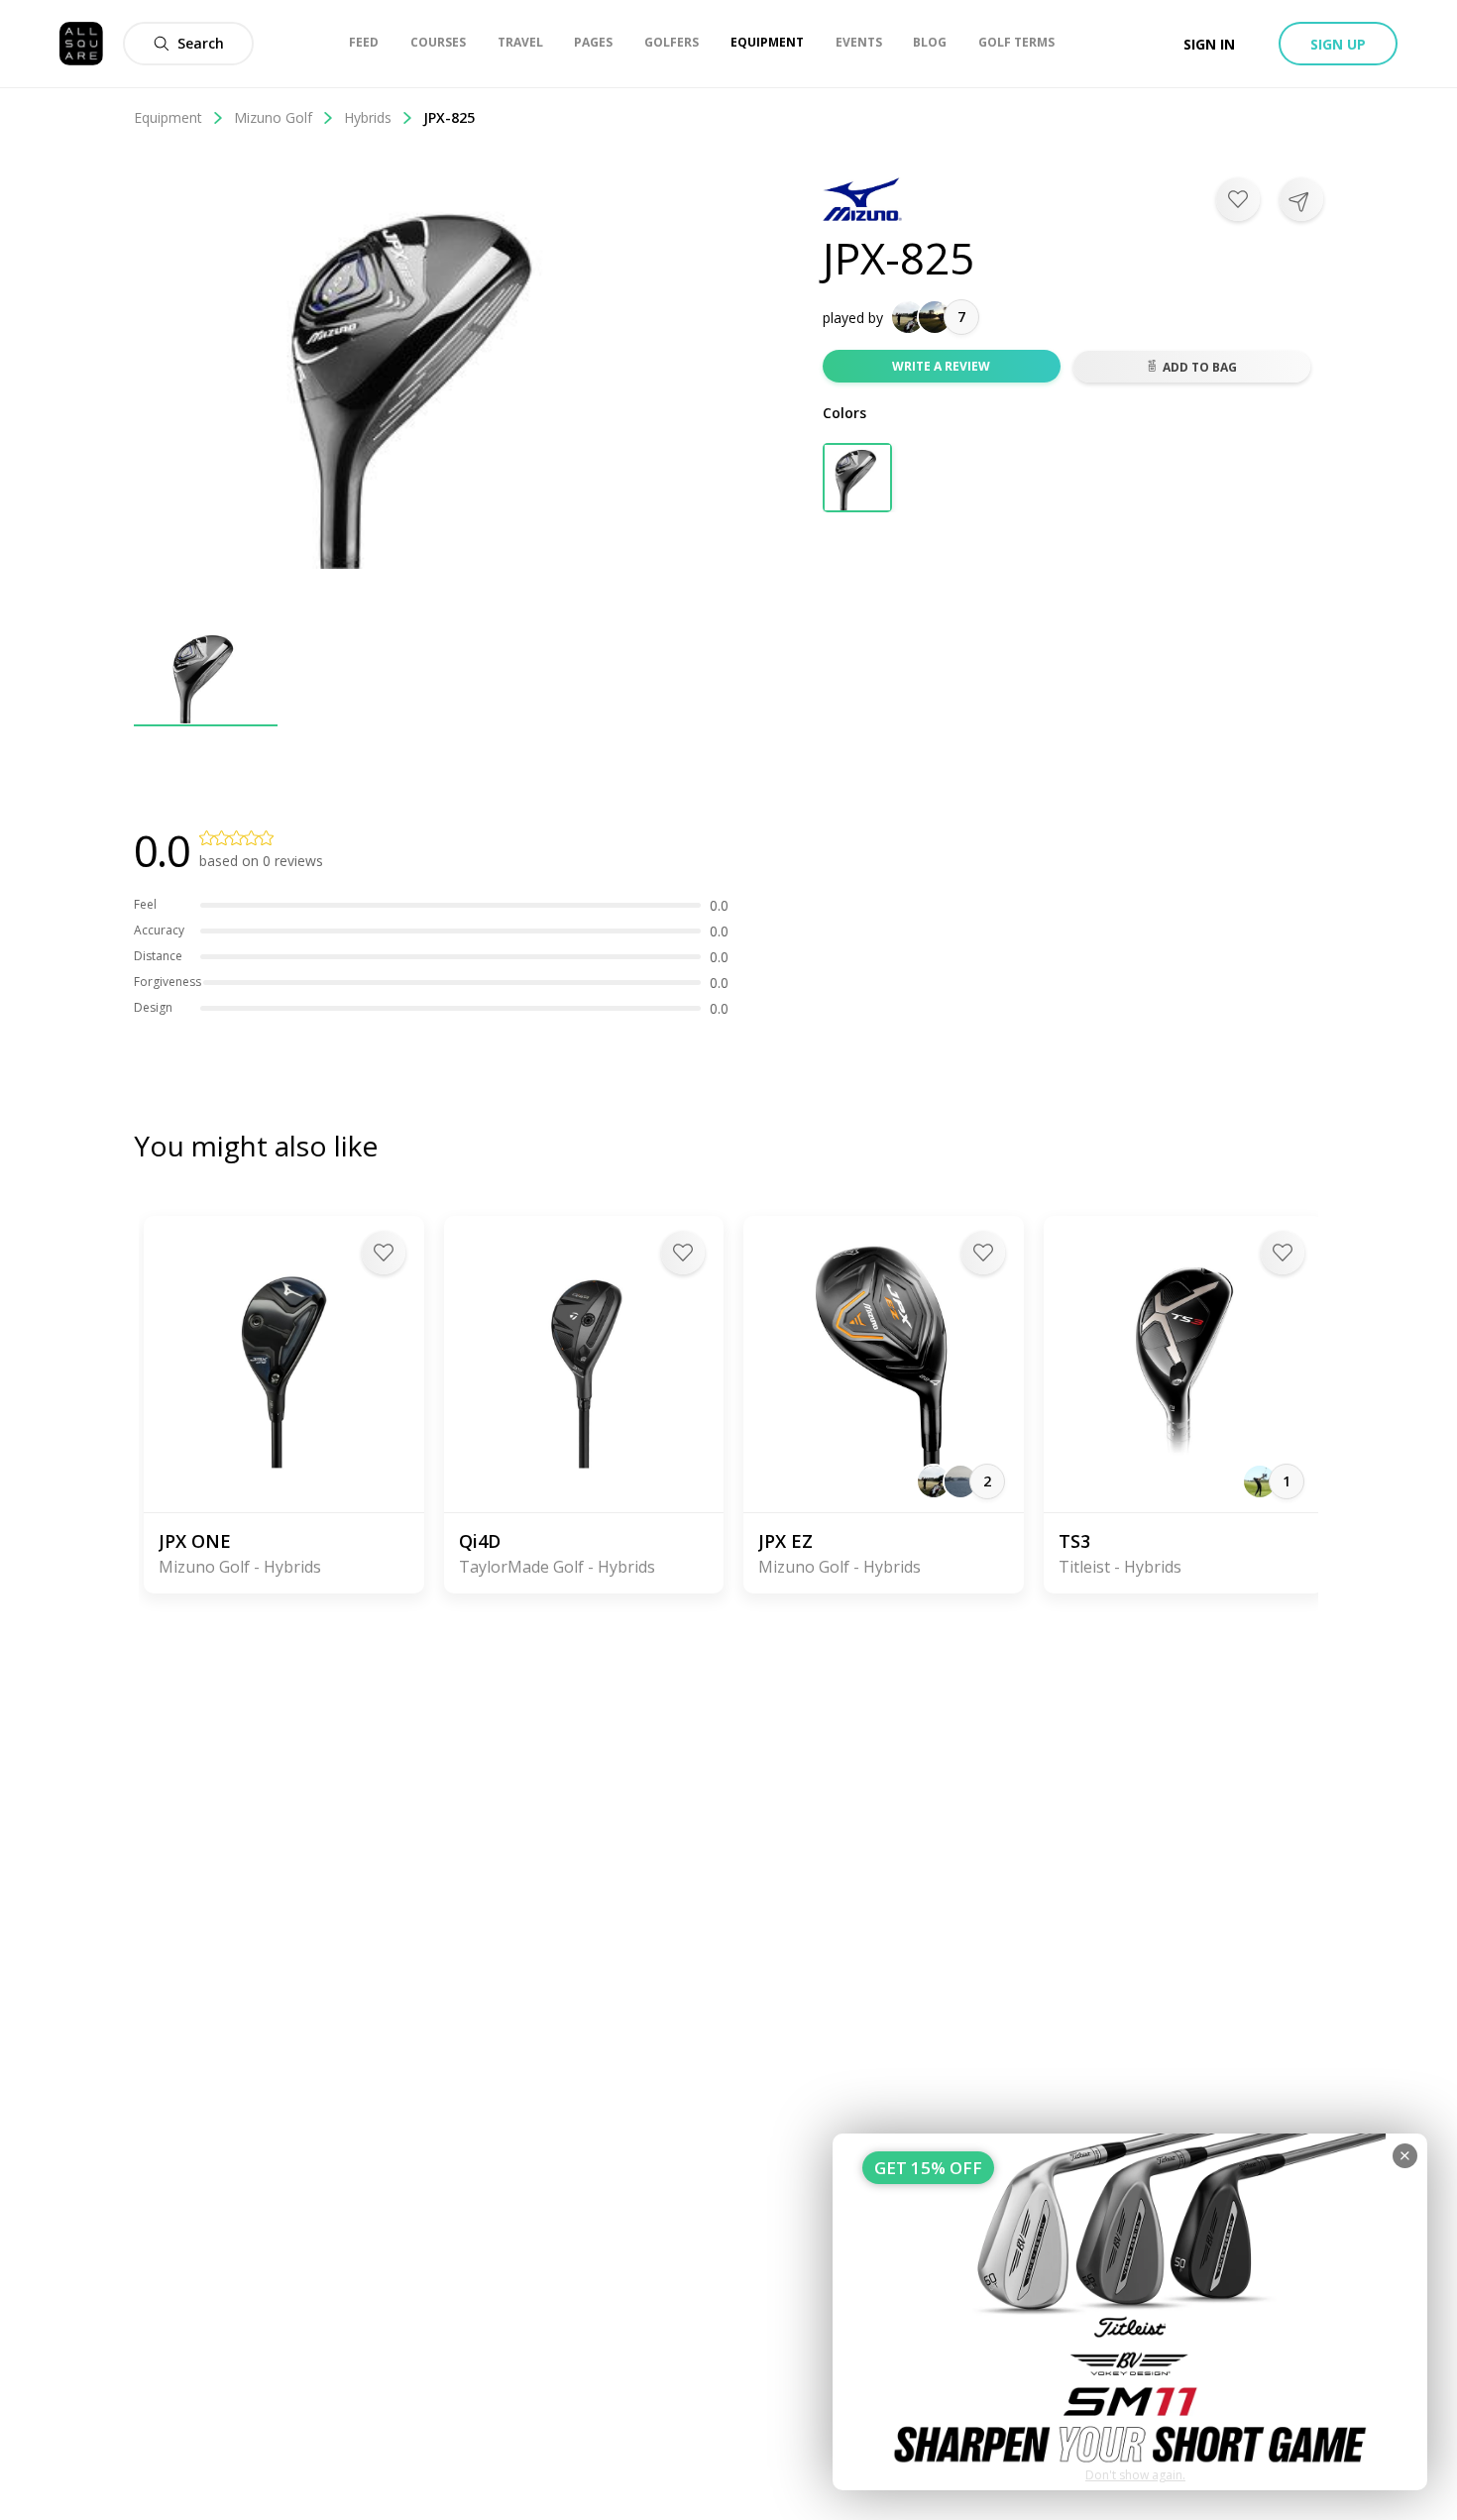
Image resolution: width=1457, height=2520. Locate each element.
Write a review (941, 366)
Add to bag (1200, 367)
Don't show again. (1135, 2475)
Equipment (168, 117)
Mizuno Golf (273, 117)
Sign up (1338, 44)
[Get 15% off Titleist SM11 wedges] (1130, 2312)
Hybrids (368, 117)
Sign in (1209, 44)
